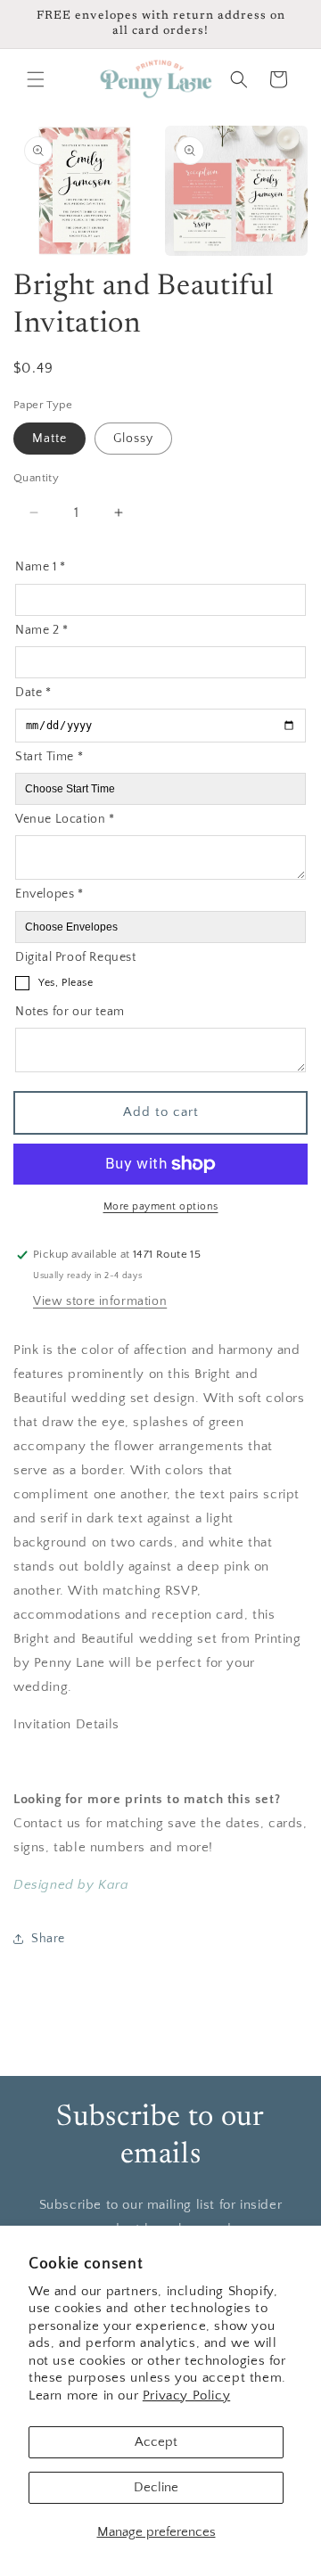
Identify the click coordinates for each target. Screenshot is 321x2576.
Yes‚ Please (66, 983)
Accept (156, 2442)
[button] (36, 79)
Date (33, 693)
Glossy (133, 439)
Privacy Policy (186, 2396)
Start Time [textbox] (49, 757)
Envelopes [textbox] (49, 894)
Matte (49, 439)
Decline (156, 2487)
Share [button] (48, 1939)
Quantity (36, 478)
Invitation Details (66, 1724)
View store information (100, 1301)
